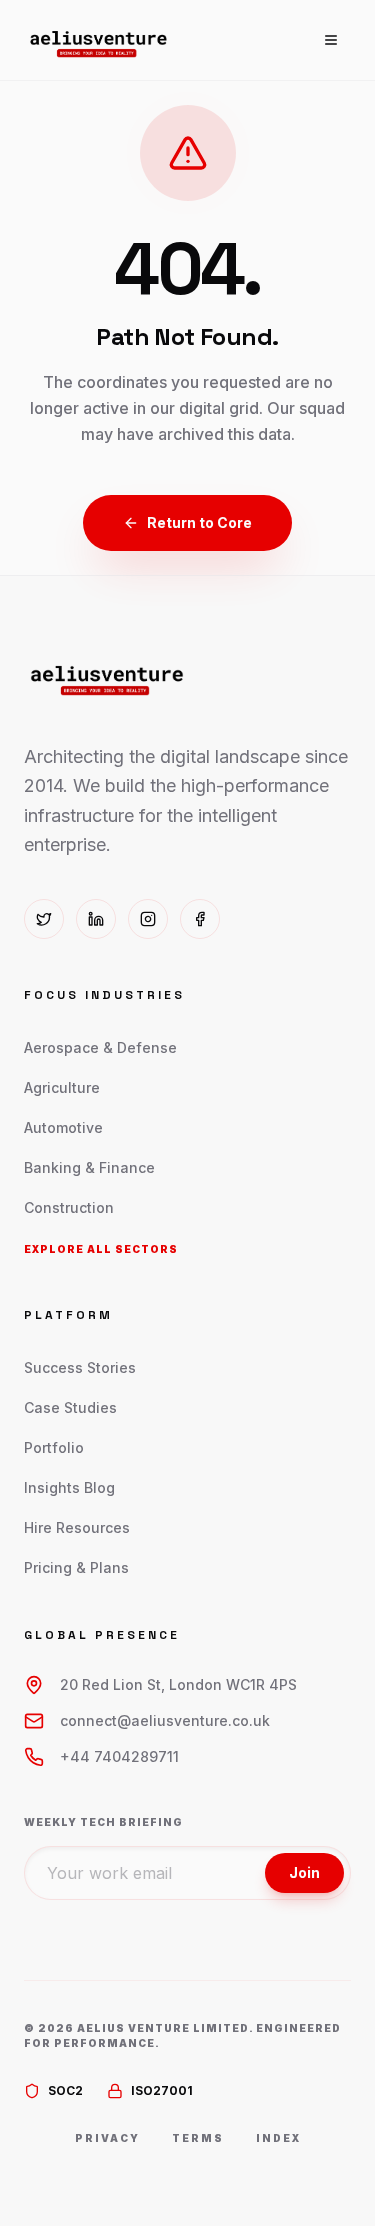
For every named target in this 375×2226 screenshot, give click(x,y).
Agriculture (62, 1087)
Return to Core (199, 522)
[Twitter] (44, 919)
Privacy (107, 2138)
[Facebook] (200, 919)
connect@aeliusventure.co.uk (165, 1720)
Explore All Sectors (101, 1249)
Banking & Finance (89, 1167)
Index (278, 2138)
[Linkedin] (96, 919)
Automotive (63, 1127)
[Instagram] (148, 919)
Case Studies (70, 1407)
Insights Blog (69, 1487)
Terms (198, 2138)
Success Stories (80, 1367)
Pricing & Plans (76, 1567)
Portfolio (54, 1447)
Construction (69, 1207)
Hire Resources (77, 1527)
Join (304, 1872)
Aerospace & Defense (100, 1047)
